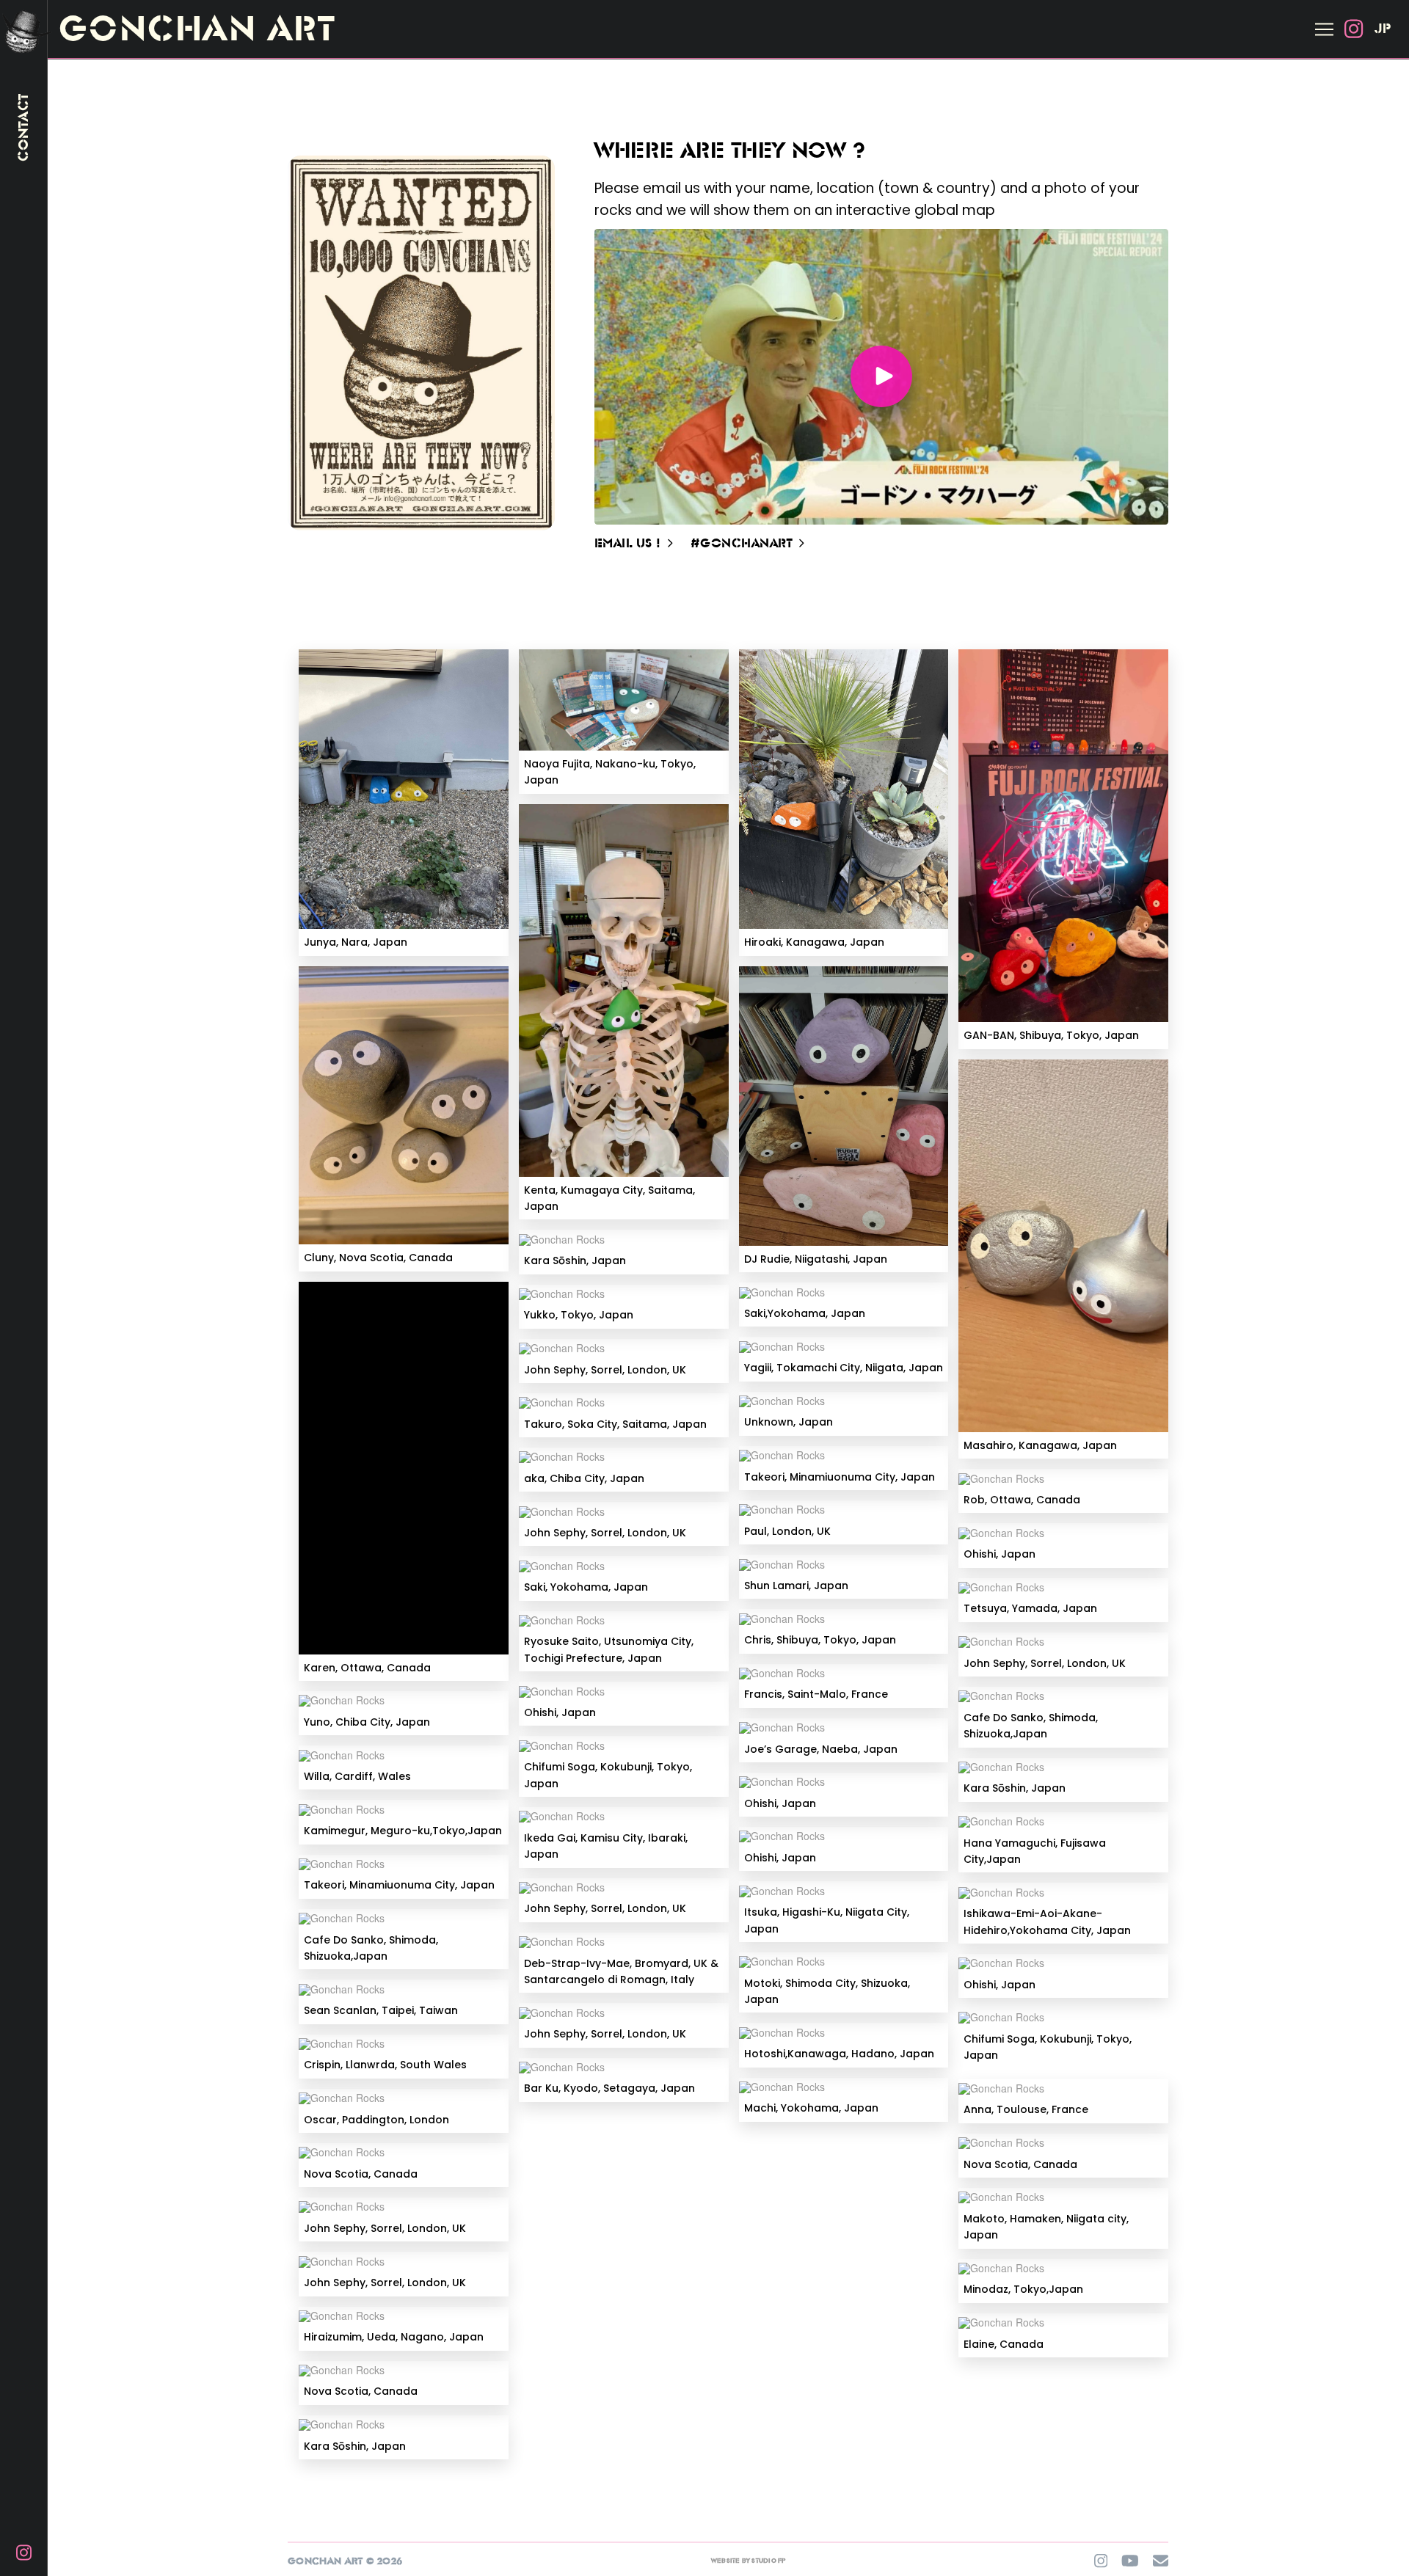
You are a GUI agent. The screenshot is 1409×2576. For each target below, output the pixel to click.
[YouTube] (1130, 2561)
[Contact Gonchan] (1161, 2561)
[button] (1324, 29)
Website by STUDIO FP (749, 2561)
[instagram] (1353, 29)
